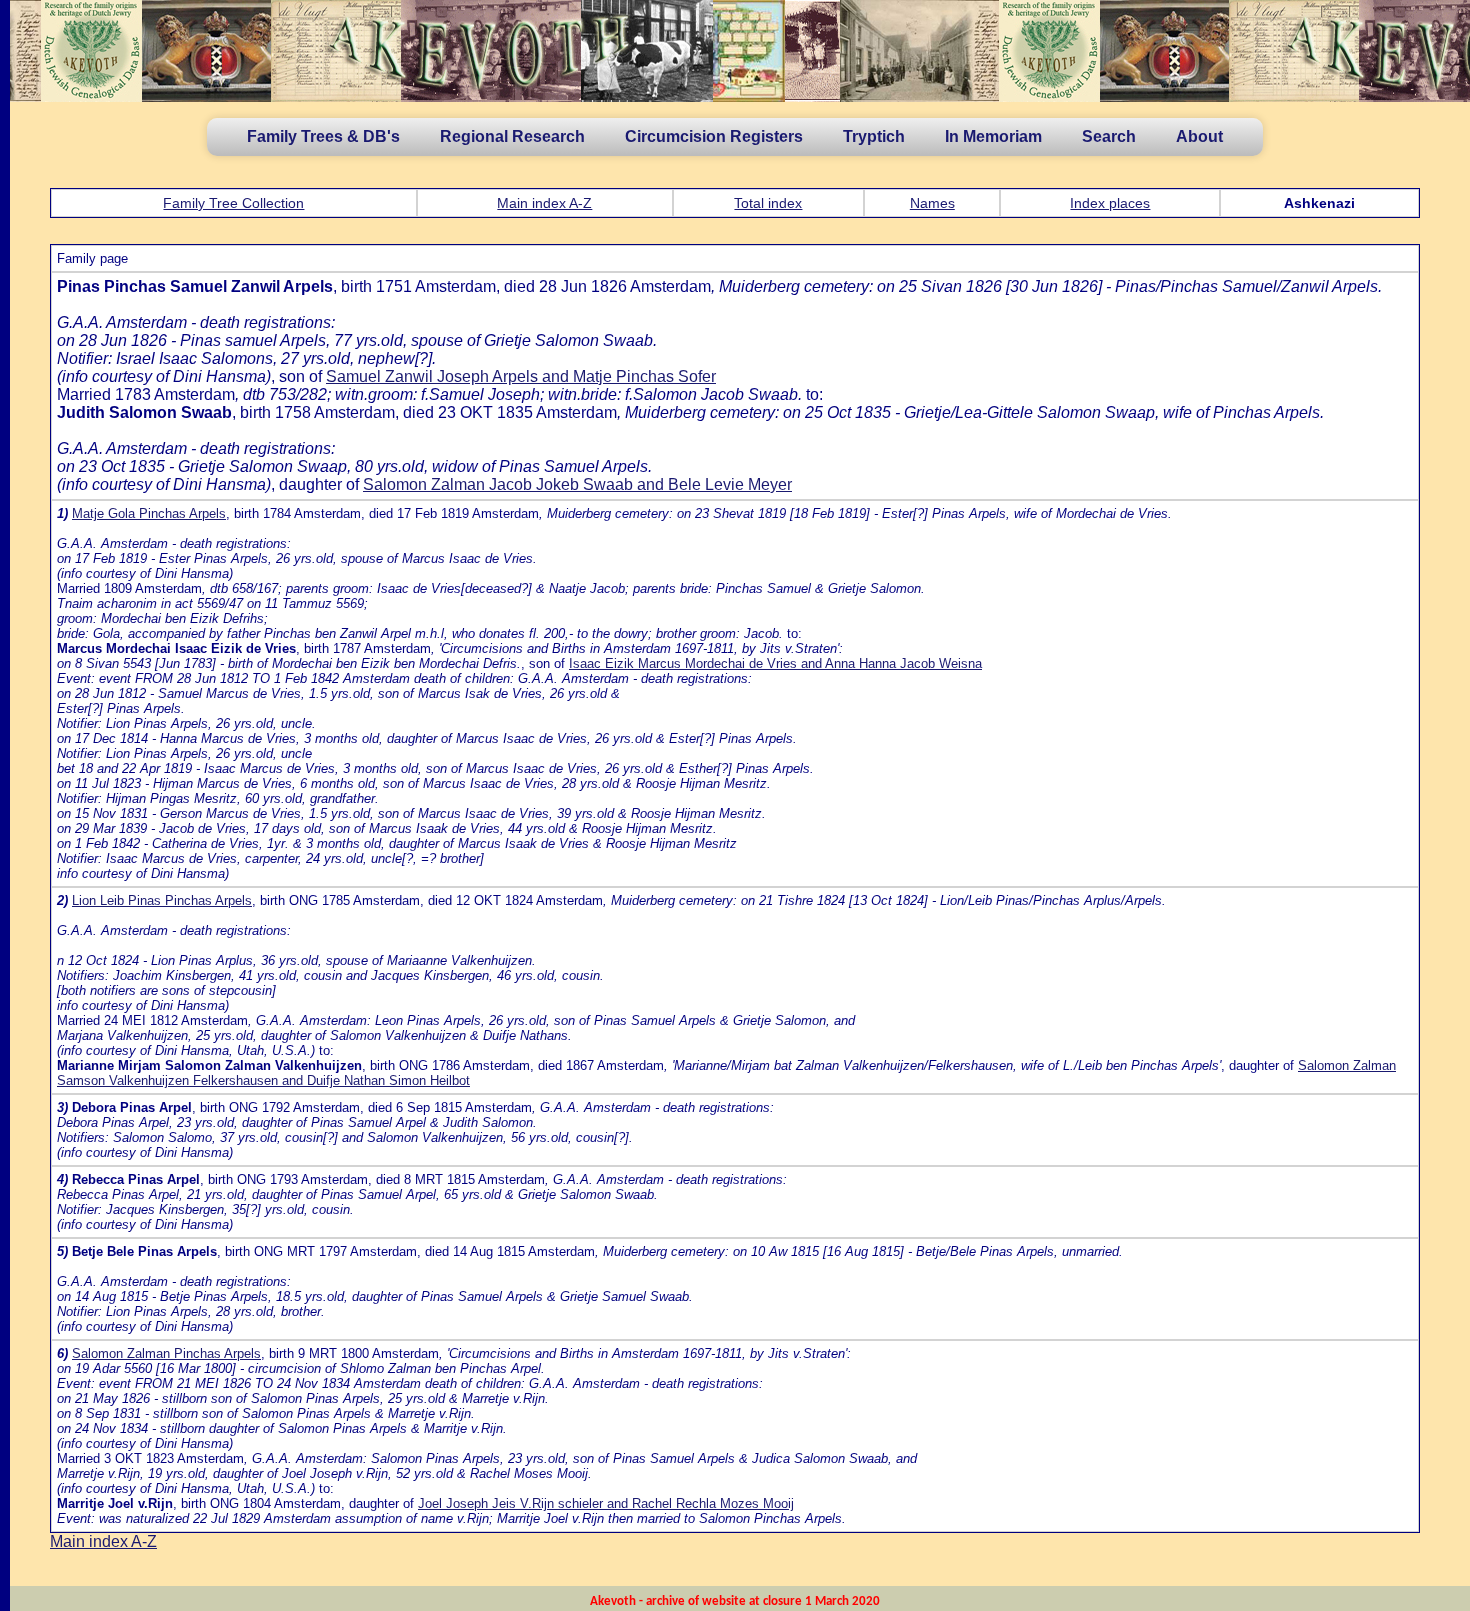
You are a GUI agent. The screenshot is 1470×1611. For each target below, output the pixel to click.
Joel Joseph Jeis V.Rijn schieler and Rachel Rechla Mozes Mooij (606, 1503)
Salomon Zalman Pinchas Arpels (166, 1353)
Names (932, 203)
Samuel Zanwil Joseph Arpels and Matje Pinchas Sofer (521, 376)
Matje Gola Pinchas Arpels (149, 513)
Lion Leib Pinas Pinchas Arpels (162, 900)
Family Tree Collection (233, 203)
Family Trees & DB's (323, 136)
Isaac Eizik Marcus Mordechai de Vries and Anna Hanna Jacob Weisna (775, 663)
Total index (768, 203)
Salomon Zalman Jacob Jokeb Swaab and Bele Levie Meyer (577, 484)
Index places (1110, 203)
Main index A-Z (544, 203)
